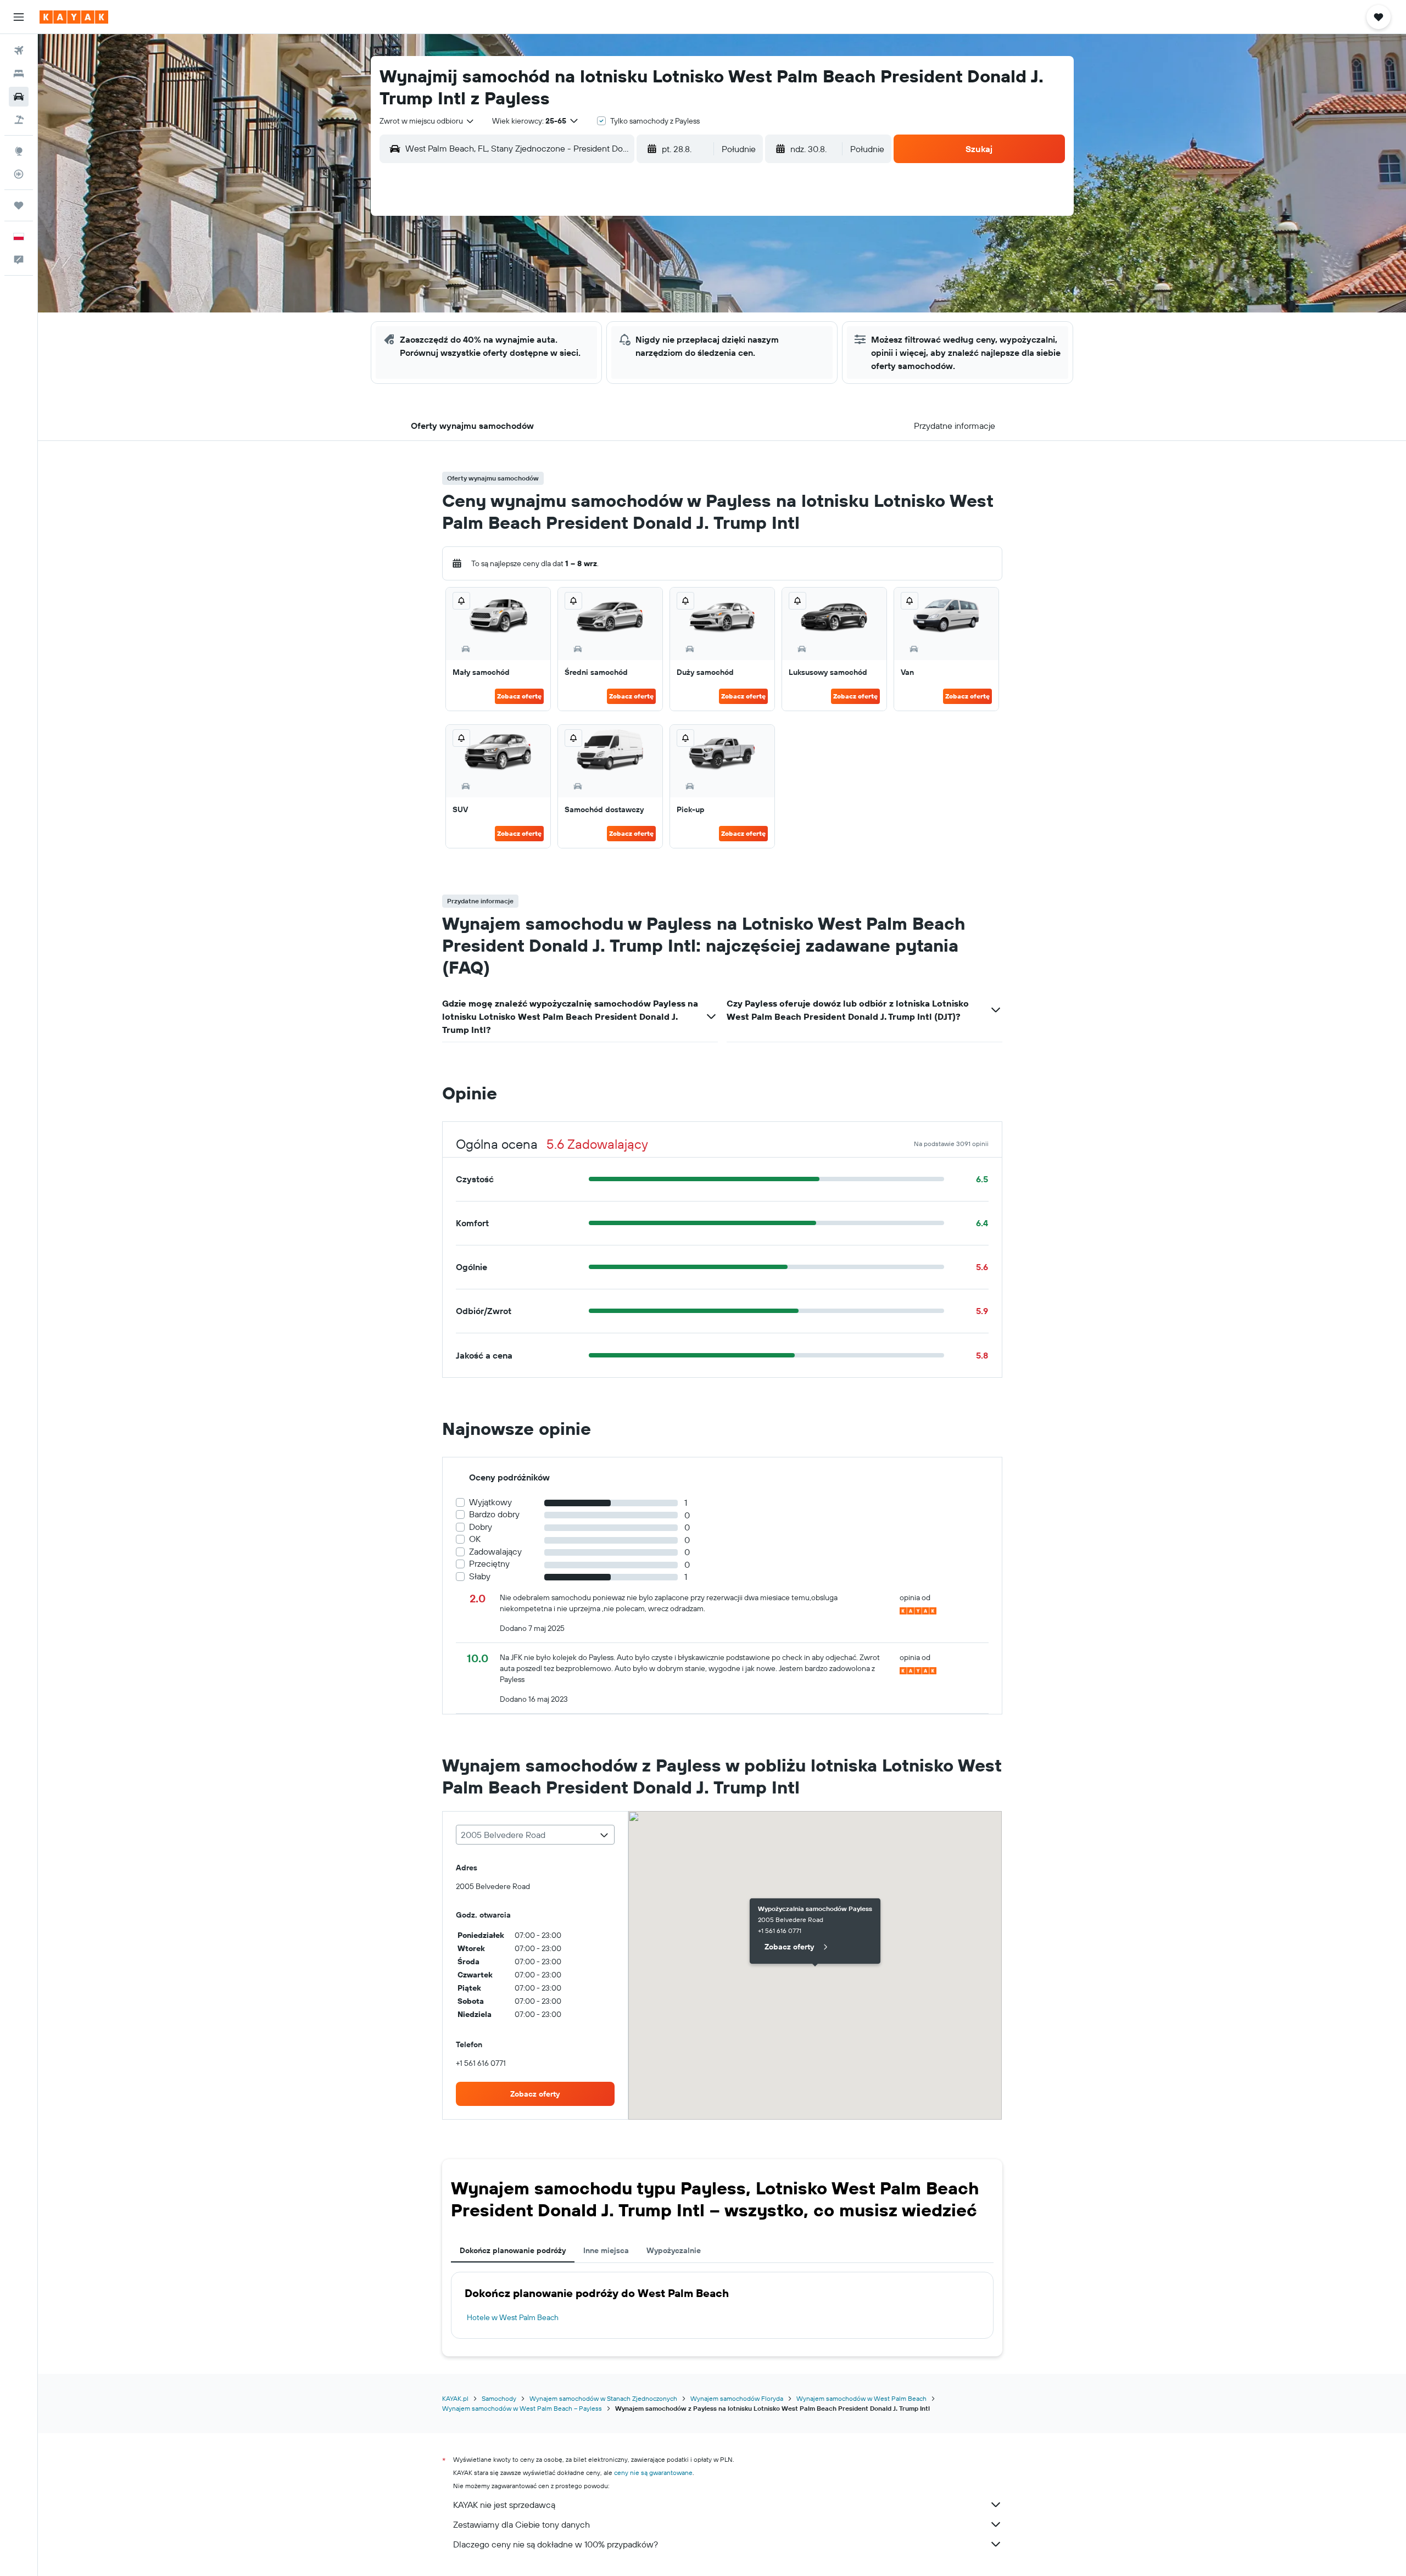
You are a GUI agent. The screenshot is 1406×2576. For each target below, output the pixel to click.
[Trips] (19, 205)
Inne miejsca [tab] (606, 2250)
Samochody (499, 2398)
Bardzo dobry (494, 1514)
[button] (19, 17)
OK (475, 1539)
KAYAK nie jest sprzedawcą (504, 2505)
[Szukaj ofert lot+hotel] (19, 120)
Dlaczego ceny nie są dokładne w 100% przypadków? (556, 2544)
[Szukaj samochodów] (19, 97)
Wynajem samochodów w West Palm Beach (861, 2398)
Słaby (480, 1576)
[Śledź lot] (19, 174)
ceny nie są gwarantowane (653, 2472)
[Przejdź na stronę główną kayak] (74, 17)
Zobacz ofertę (519, 696)
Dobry (481, 1527)
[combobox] (427, 121)
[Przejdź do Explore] (19, 151)
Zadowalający (495, 1552)
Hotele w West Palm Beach (513, 2317)
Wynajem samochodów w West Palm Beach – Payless (522, 2408)
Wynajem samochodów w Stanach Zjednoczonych (603, 2398)
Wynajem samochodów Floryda (737, 2398)
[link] (535, 2094)
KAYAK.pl (455, 2398)
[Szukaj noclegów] (19, 74)
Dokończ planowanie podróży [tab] (513, 2250)
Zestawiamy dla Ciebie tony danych (521, 2524)
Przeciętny (489, 1564)
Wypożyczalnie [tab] (674, 2250)
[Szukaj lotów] (19, 51)
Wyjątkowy (490, 1502)
